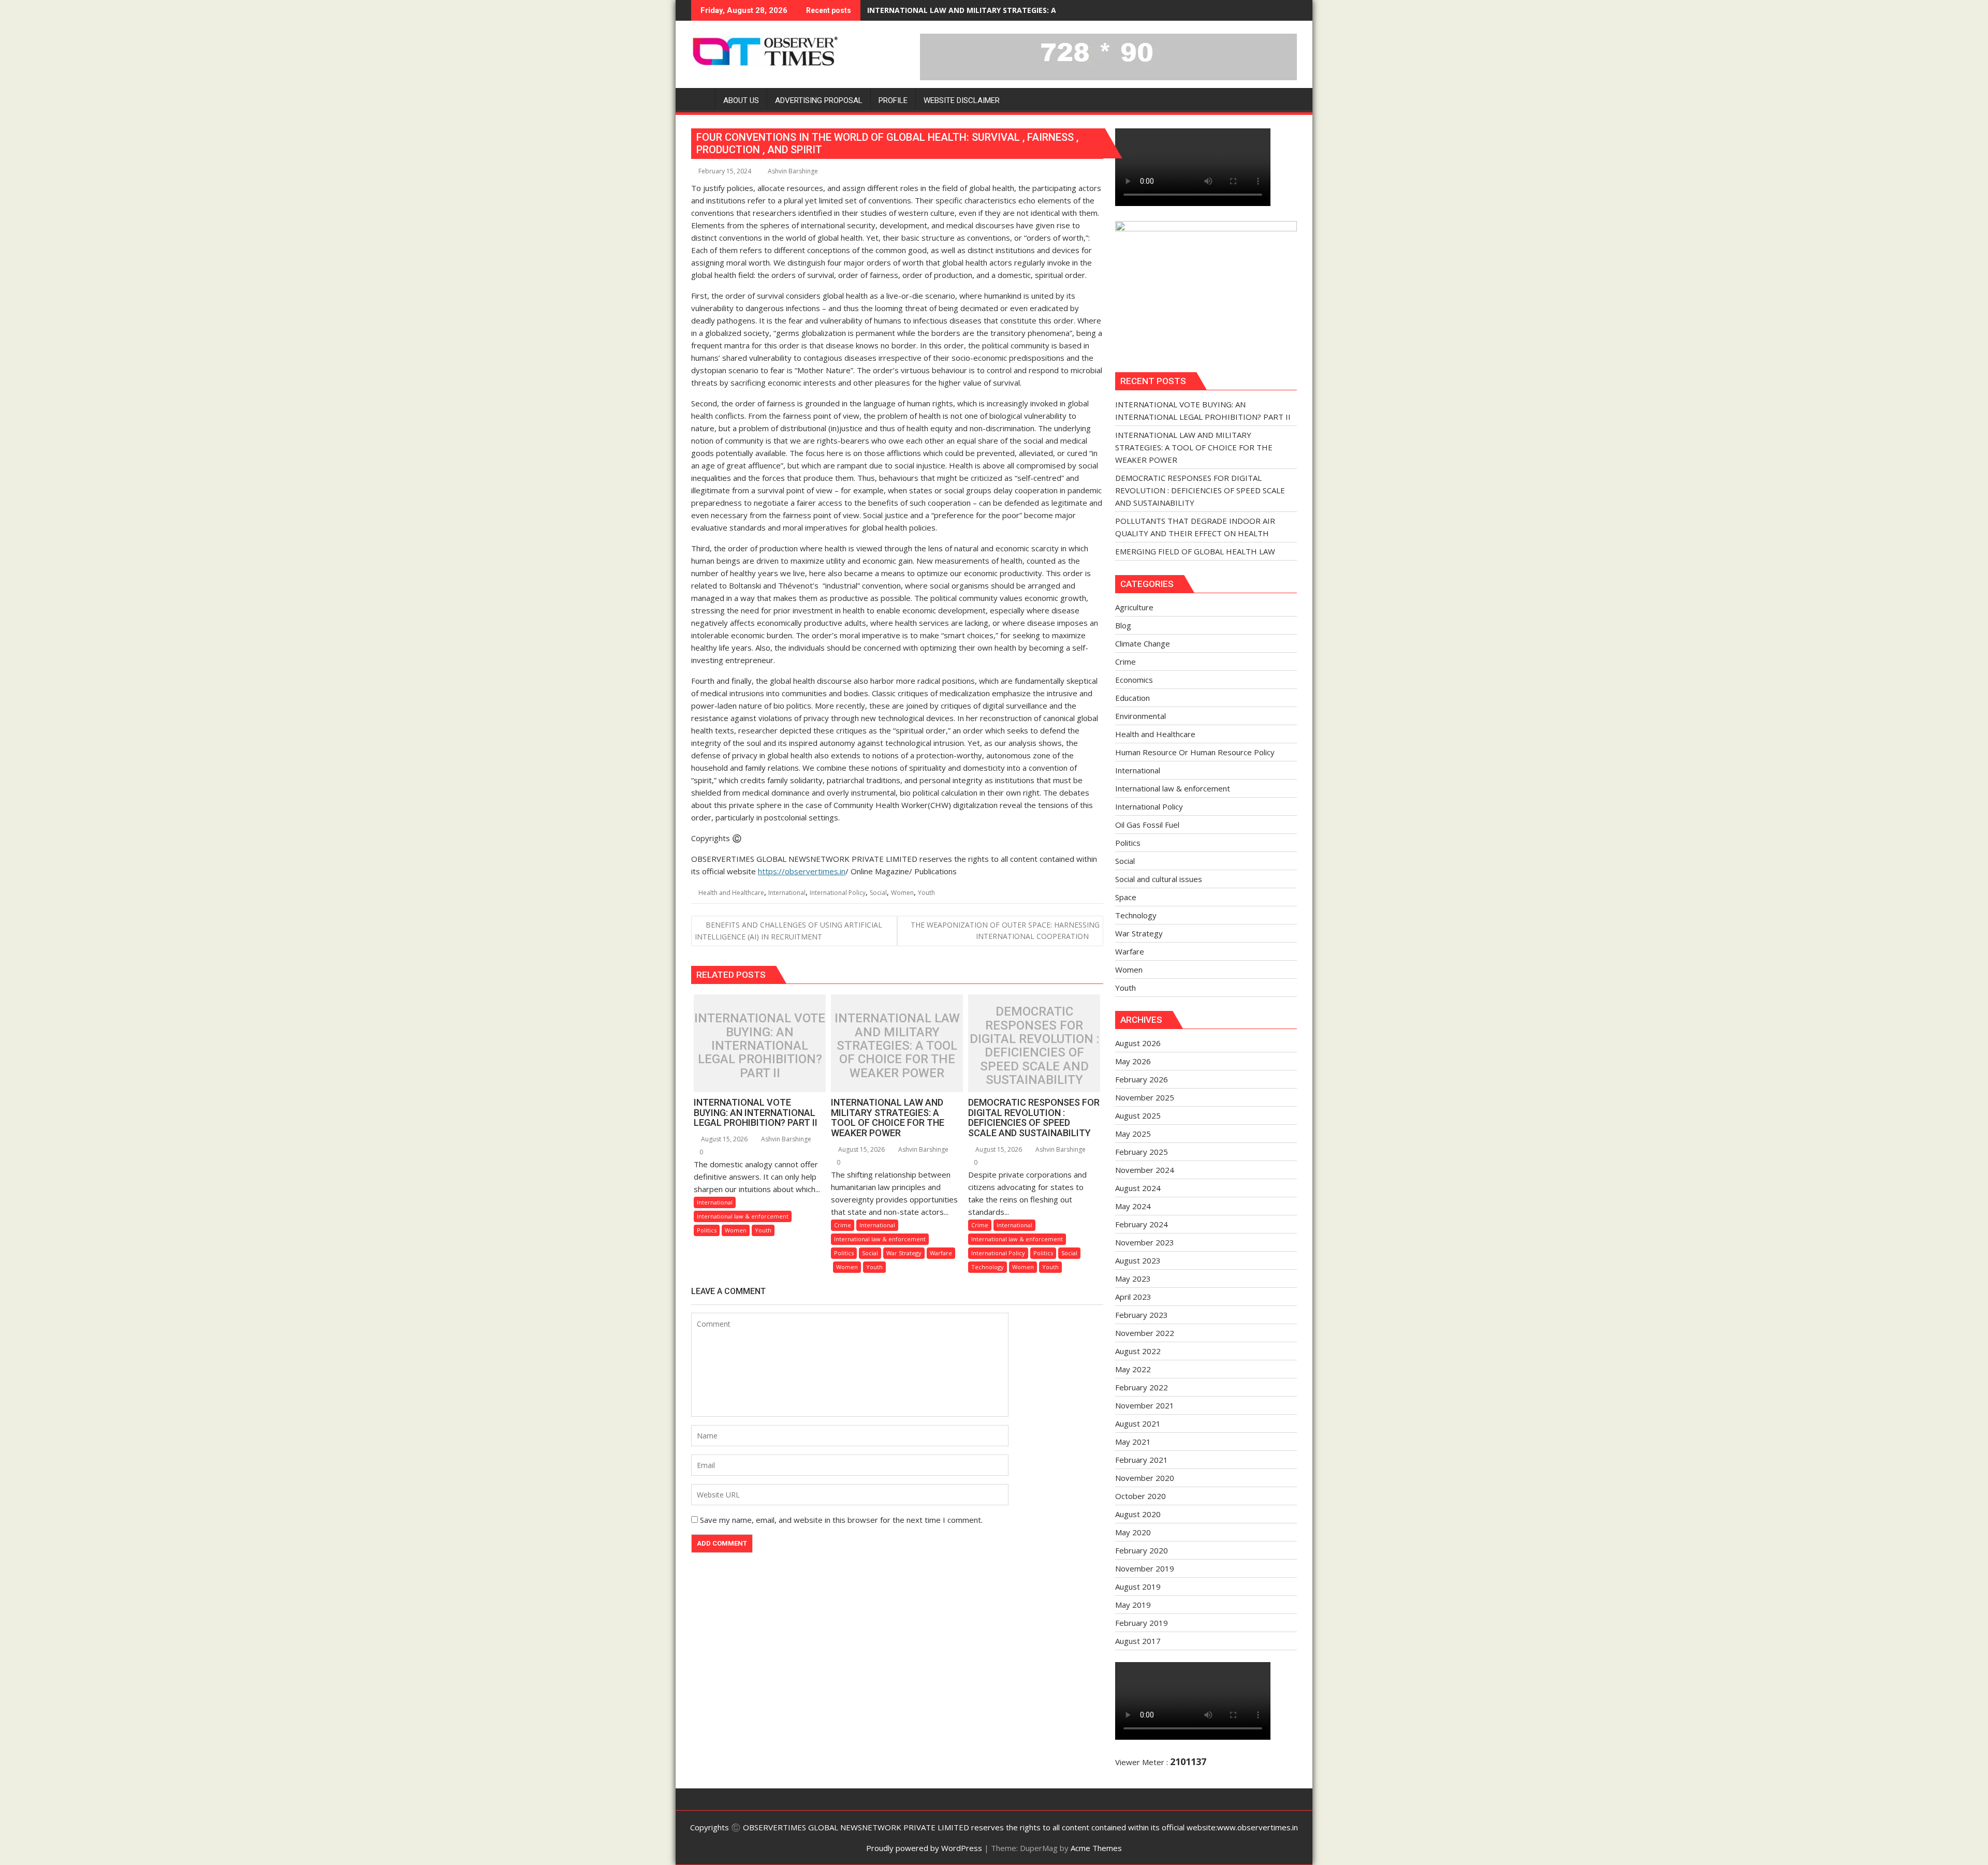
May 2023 (1133, 1279)
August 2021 (1138, 1423)
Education (1132, 698)
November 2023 (1145, 1242)
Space (1126, 897)
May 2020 (1133, 1532)
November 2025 (1145, 1097)
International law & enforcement (743, 1216)
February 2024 (1142, 1224)
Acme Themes (1096, 1848)
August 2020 (1138, 1514)
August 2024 (1138, 1188)
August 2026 (1138, 1043)
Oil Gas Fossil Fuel (1147, 825)
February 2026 (1142, 1079)
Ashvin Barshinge (793, 171)
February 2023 (1142, 1315)
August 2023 (1138, 1260)
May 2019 (1133, 1605)
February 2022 (1142, 1387)
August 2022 (1138, 1351)
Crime (843, 1225)
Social (878, 893)
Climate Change (1143, 643)
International (787, 893)
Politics (707, 1230)
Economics (1134, 680)
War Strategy (904, 1253)
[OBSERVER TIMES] (701, 98)
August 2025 (1138, 1115)
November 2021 (1145, 1405)
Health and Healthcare (731, 893)
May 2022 (1133, 1369)
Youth (926, 893)
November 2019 (1145, 1568)
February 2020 (1142, 1550)
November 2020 (1145, 1478)
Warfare (941, 1253)
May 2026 (1133, 1061)
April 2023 (1133, 1297)
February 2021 (1142, 1460)
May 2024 (1133, 1206)
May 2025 (1133, 1134)
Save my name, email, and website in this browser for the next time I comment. (841, 1520)
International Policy (838, 893)
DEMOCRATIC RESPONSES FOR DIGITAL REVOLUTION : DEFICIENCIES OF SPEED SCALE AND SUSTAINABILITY (1057, 10)
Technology (988, 1267)
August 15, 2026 (723, 1139)
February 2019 (1142, 1623)
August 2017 (1138, 1641)
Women (902, 893)
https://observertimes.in (802, 871)
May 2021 (1133, 1442)
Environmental (1141, 716)
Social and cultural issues (1159, 879)
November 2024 (1145, 1170)
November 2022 (1145, 1333)
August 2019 (1138, 1587)
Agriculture (1134, 607)
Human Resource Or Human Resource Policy (1195, 752)
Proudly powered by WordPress (924, 1848)
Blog (1123, 625)
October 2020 (1141, 1496)
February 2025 (1142, 1152)
